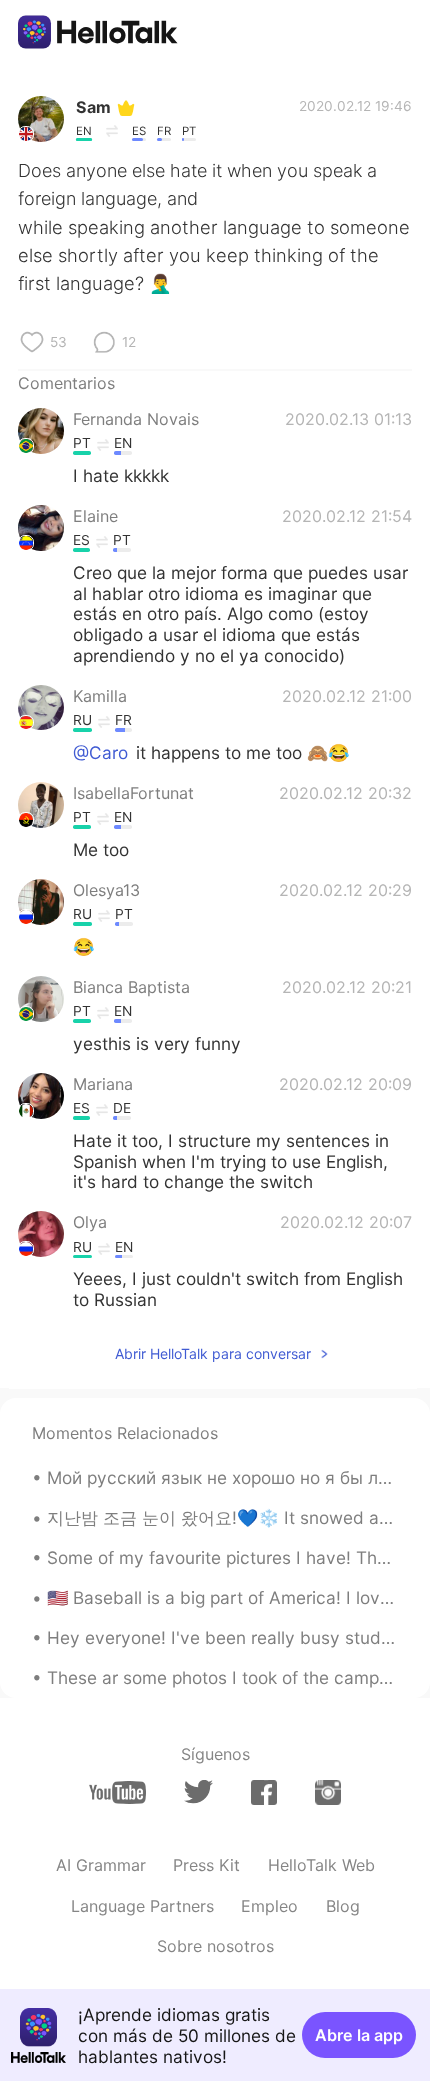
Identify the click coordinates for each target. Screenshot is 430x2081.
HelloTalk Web (321, 1865)
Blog (343, 1906)
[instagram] (328, 1792)
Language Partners (142, 1906)
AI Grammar (101, 1865)
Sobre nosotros (215, 1946)
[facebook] (264, 1792)
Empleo (269, 1906)
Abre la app (359, 2035)
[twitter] (198, 1792)
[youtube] (117, 1792)
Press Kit (206, 1865)
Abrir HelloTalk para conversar (213, 1353)
